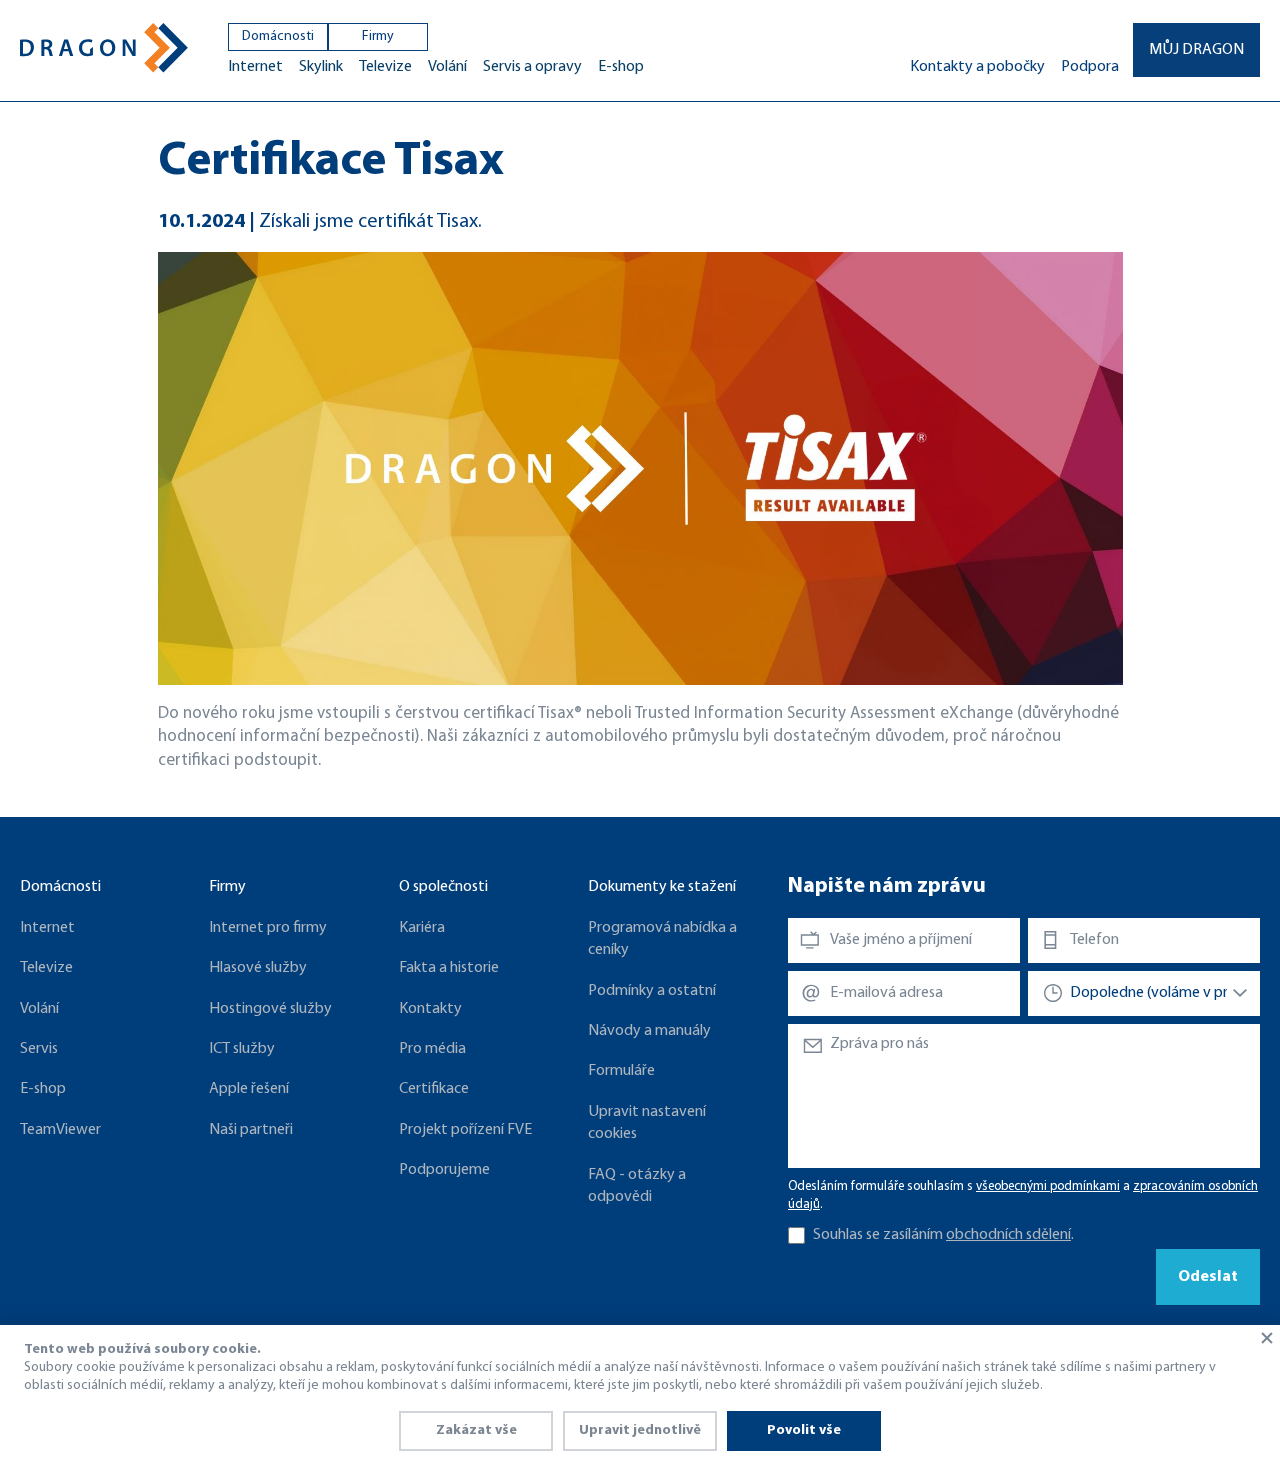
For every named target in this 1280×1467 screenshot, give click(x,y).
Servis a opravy (532, 67)
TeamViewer (60, 1130)
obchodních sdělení (1008, 1235)
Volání (447, 67)
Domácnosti (278, 36)
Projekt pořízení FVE (465, 1130)
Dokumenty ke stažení (662, 887)
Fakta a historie (449, 968)
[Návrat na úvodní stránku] (104, 48)
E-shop (621, 67)
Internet (255, 67)
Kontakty (430, 1009)
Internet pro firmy (268, 928)
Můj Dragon (1196, 50)
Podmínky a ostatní (652, 991)
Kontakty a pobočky (977, 67)
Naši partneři (251, 1130)
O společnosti (443, 887)
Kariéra (422, 928)
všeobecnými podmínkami (1048, 1186)
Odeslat (1208, 1277)
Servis (39, 1049)
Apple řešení (249, 1089)
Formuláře (621, 1071)
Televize (385, 67)
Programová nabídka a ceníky (662, 939)
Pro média (432, 1049)
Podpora (1090, 67)
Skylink (321, 67)
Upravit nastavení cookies (647, 1123)
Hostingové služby (270, 1009)
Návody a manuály (649, 1031)
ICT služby (242, 1049)
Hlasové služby (258, 968)
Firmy (378, 36)
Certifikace (434, 1089)
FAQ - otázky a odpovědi (637, 1186)
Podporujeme (444, 1170)
